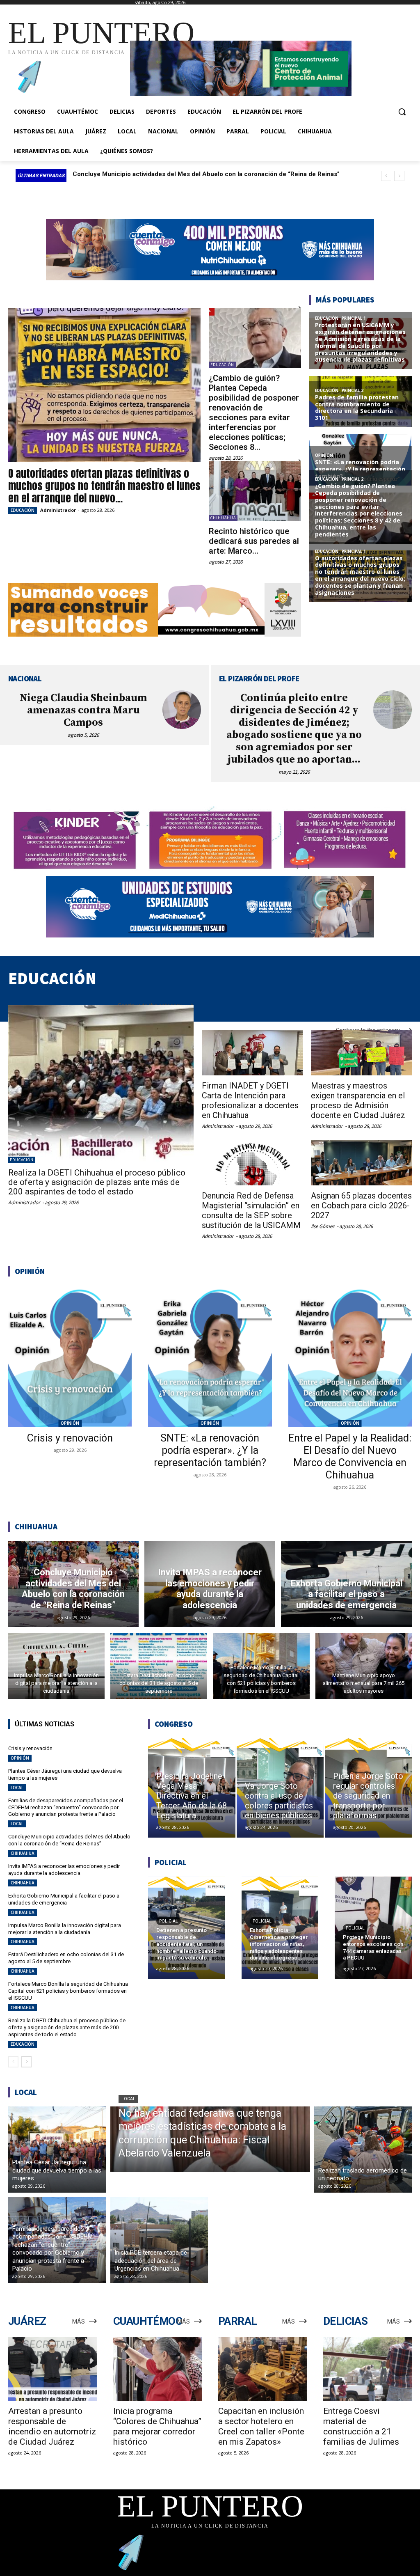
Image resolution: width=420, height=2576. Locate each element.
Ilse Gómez (323, 1226)
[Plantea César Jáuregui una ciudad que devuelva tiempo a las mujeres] (57, 2150)
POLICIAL (169, 1921)
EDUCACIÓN (23, 510)
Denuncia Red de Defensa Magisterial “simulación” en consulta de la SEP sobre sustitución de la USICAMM (251, 1210)
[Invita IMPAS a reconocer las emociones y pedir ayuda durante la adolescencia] (210, 1584)
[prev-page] (13, 2062)
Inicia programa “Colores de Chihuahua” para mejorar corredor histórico (157, 2426)
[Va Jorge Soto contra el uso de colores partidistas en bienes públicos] (280, 1788)
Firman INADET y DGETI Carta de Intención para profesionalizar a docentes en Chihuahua (250, 1100)
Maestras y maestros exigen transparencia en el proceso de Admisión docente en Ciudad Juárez (358, 1100)
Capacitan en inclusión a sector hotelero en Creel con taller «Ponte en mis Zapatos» (261, 2426)
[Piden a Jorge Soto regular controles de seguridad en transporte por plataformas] (368, 1788)
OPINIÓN (70, 1423)
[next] (399, 176)
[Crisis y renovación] (70, 1356)
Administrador (58, 510)
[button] (402, 112)
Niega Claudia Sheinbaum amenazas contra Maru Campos (83, 710)
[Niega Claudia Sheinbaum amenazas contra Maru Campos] (182, 710)
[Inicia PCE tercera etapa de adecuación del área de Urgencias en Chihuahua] (159, 2240)
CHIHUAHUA (223, 518)
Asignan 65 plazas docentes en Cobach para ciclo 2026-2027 (361, 1205)
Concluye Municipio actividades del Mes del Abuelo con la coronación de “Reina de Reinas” (69, 1840)
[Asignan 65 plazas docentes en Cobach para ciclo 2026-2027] (361, 1163)
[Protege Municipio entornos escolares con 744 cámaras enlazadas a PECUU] (373, 1928)
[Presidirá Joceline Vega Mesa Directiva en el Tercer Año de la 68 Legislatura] (192, 1788)
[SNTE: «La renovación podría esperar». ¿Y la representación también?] (210, 1356)
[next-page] (26, 2062)
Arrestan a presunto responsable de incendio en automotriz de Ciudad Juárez (52, 2426)
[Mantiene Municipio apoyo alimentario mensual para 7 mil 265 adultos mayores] (364, 1666)
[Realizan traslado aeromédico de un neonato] (363, 2150)
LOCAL (17, 1788)
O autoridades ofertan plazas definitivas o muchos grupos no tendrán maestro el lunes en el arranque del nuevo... (104, 486)
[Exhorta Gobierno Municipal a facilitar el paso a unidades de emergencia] (346, 1584)
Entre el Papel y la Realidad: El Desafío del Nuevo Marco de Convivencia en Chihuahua (350, 1456)
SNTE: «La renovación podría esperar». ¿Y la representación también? (210, 1450)
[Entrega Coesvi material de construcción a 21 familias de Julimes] (367, 2369)
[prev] (386, 176)
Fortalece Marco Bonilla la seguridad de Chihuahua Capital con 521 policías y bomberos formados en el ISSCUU (68, 1991)
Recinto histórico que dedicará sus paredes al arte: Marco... (254, 541)
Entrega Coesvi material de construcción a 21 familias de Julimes (361, 2426)
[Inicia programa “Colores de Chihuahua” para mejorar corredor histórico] (157, 2369)
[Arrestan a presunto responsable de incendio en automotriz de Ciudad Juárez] (52, 2369)
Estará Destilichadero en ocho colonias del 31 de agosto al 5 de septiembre (66, 1958)
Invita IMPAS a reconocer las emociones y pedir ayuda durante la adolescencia (187, 174)
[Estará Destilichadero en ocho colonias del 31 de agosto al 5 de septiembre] (159, 1666)
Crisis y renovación (70, 1438)
